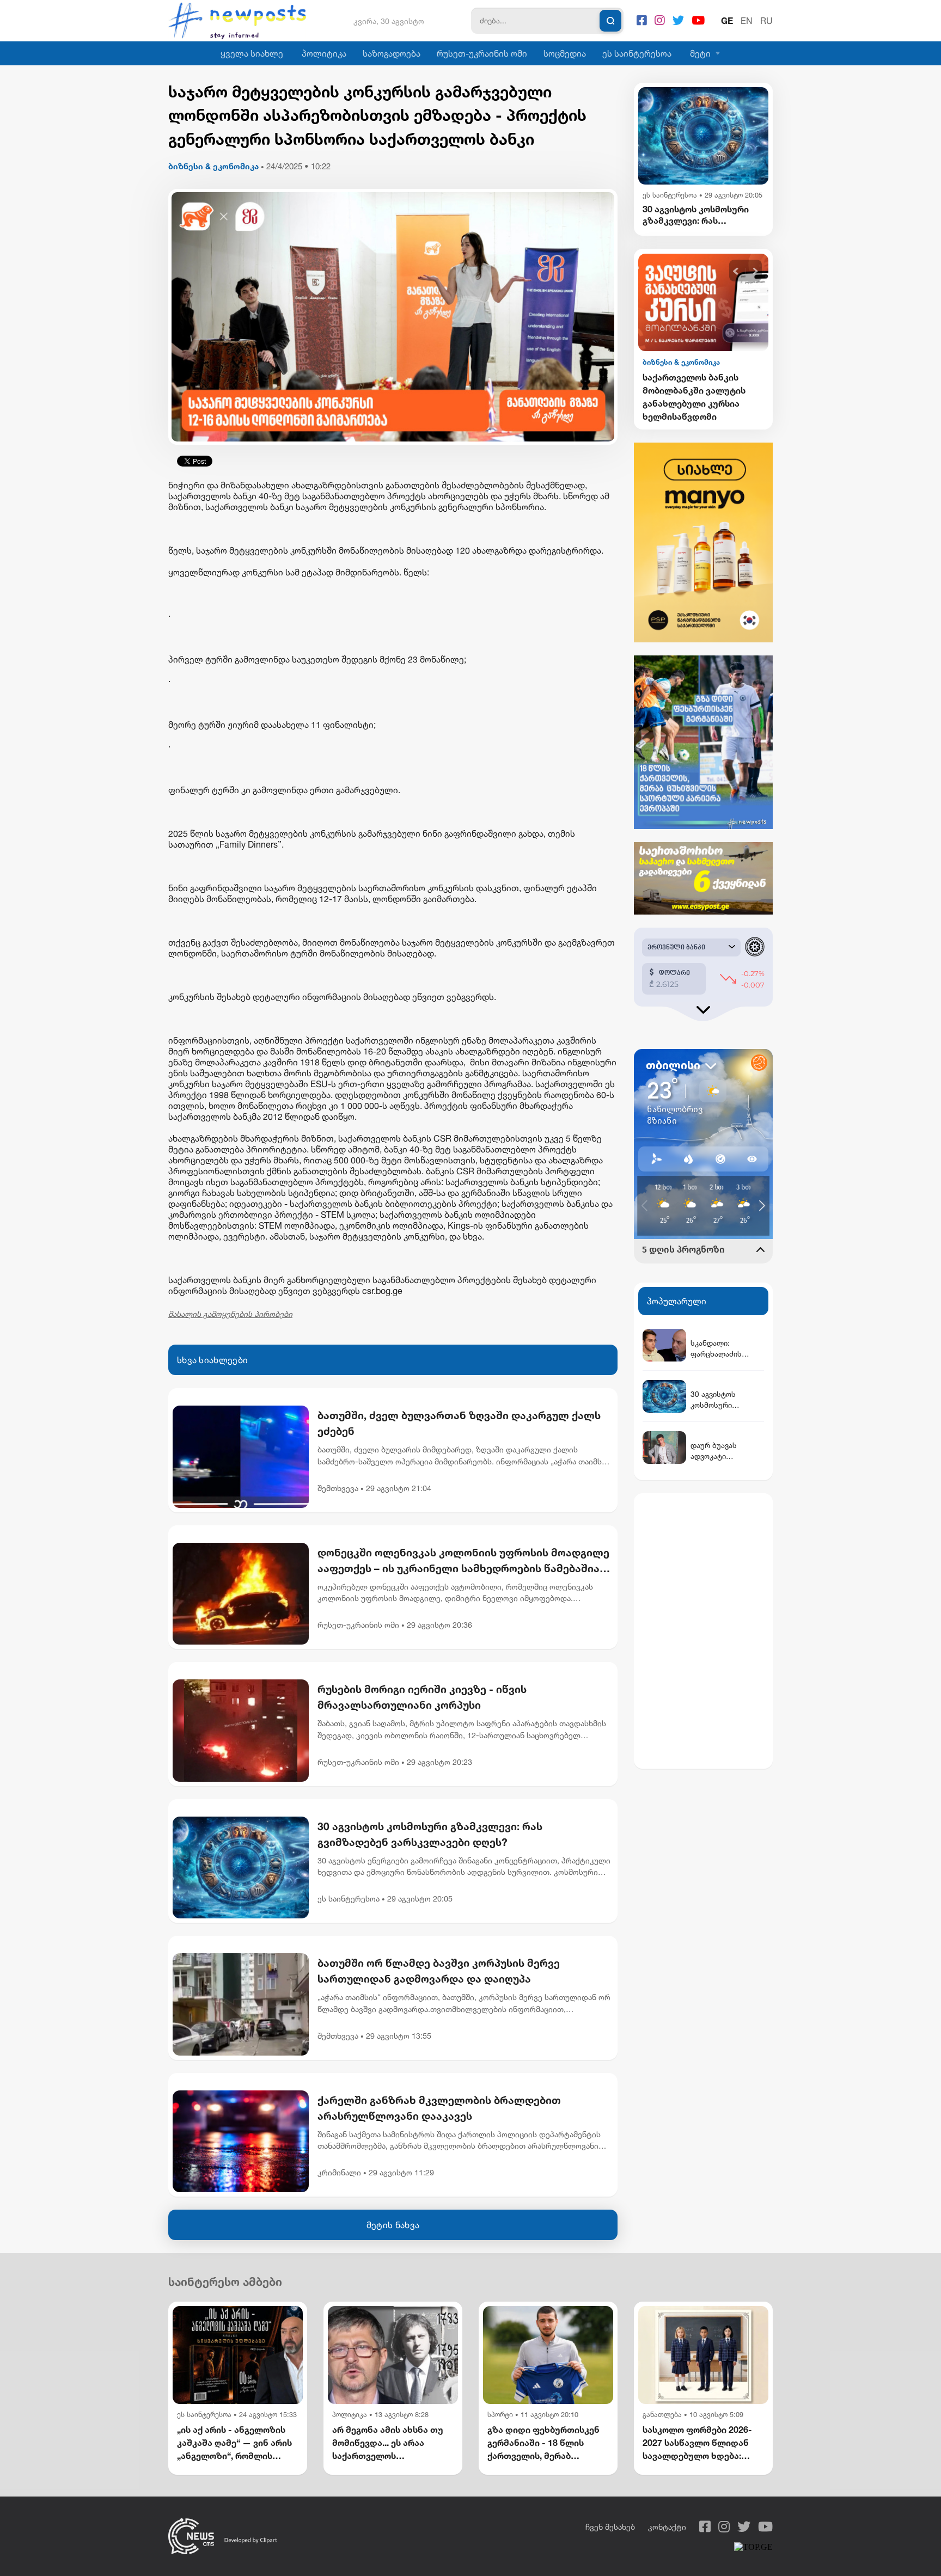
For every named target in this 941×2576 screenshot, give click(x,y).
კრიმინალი (339, 2172)
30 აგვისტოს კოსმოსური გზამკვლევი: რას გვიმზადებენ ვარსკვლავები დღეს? (430, 1834)
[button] (736, 271)
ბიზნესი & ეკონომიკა (213, 166)
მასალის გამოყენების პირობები (230, 1314)
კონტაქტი (667, 2527)
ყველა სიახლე (252, 53)
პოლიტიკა (324, 53)
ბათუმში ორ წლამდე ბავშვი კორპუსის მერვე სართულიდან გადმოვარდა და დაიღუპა (439, 1971)
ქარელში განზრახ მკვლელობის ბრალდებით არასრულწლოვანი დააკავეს (439, 2108)
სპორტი (500, 2415)
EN (747, 21)
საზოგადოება (392, 53)
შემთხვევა (338, 1488)
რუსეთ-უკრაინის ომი (482, 53)
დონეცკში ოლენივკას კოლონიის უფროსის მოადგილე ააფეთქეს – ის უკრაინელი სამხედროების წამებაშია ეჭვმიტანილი (463, 1561)
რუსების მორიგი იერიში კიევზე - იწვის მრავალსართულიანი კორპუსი (422, 1697)
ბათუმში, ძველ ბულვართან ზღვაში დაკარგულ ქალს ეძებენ (459, 1423)
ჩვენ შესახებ (610, 2527)
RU (766, 21)
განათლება (662, 2415)
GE (727, 21)
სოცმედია (565, 53)
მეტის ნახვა (393, 2225)
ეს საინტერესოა (637, 53)
